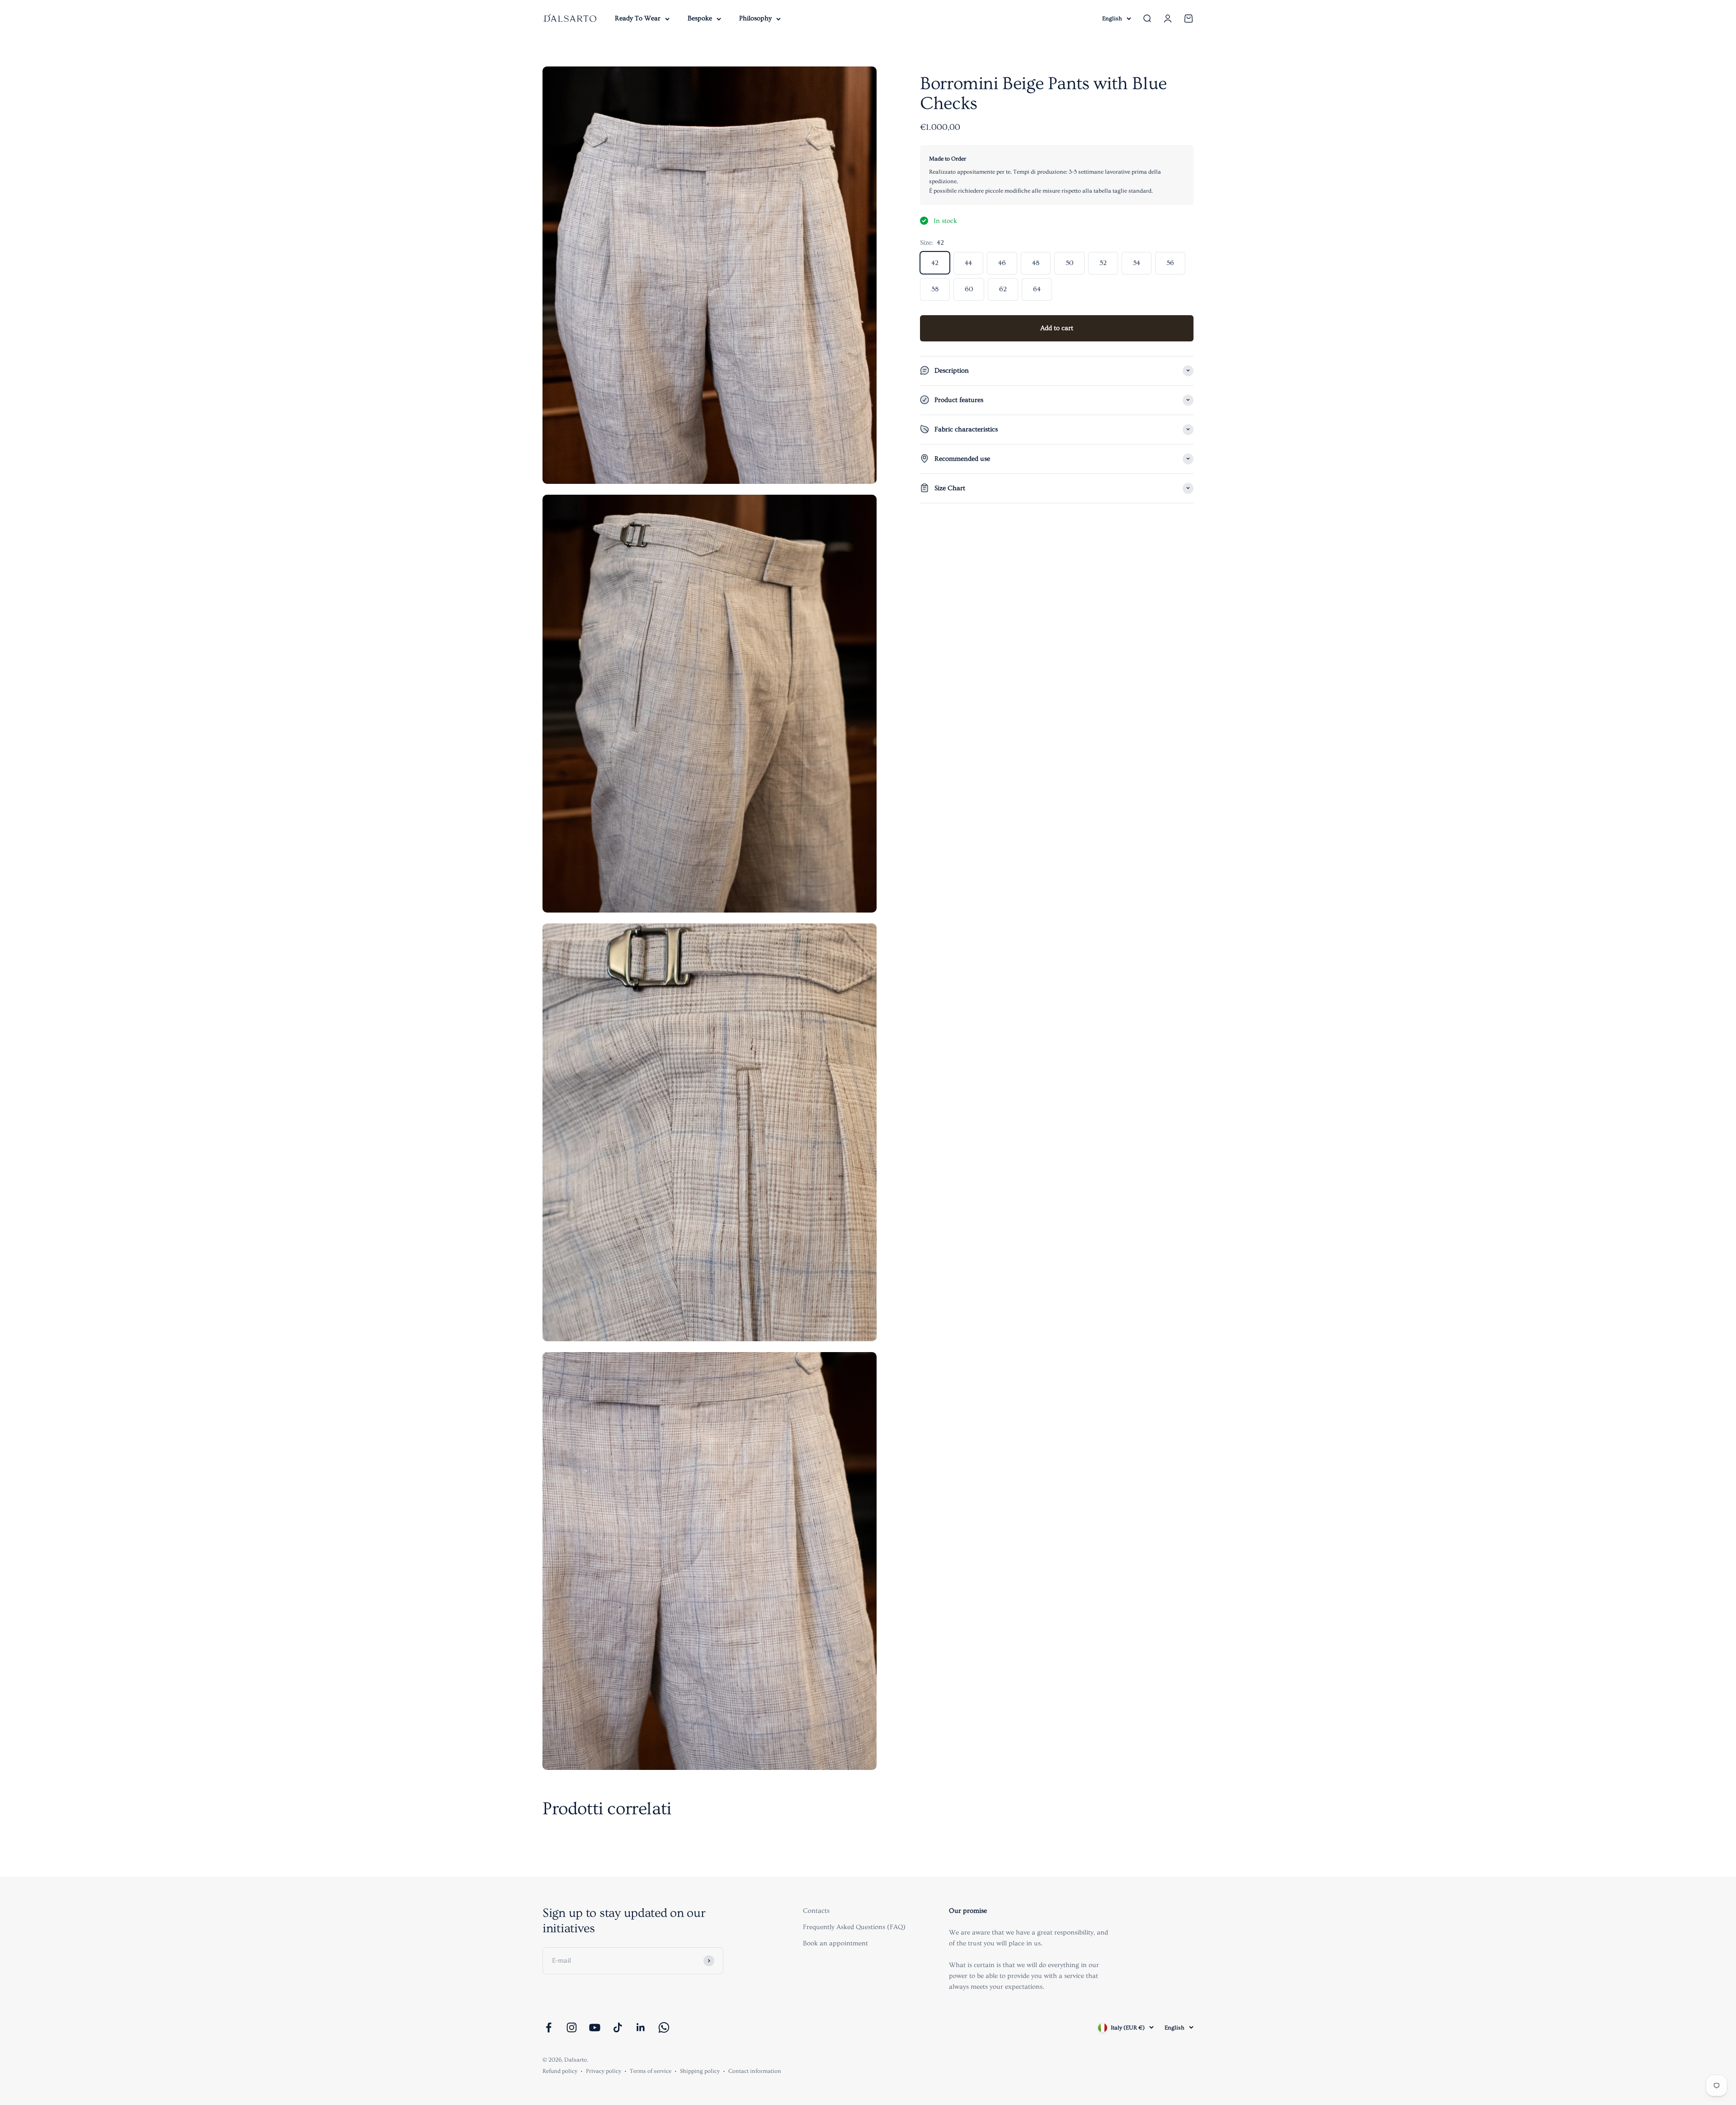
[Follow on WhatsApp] (664, 2027)
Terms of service (651, 2071)
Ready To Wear (638, 18)
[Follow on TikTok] (618, 2027)
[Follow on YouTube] (595, 2027)
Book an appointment (835, 1943)
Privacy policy (604, 2071)
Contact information (755, 2071)
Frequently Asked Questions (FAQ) (854, 1927)
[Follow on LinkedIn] (641, 2027)
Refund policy (560, 2071)
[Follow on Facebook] (549, 2027)
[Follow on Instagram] (572, 2027)
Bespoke (700, 18)
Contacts (816, 1911)
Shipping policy (700, 2071)
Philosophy (755, 18)
